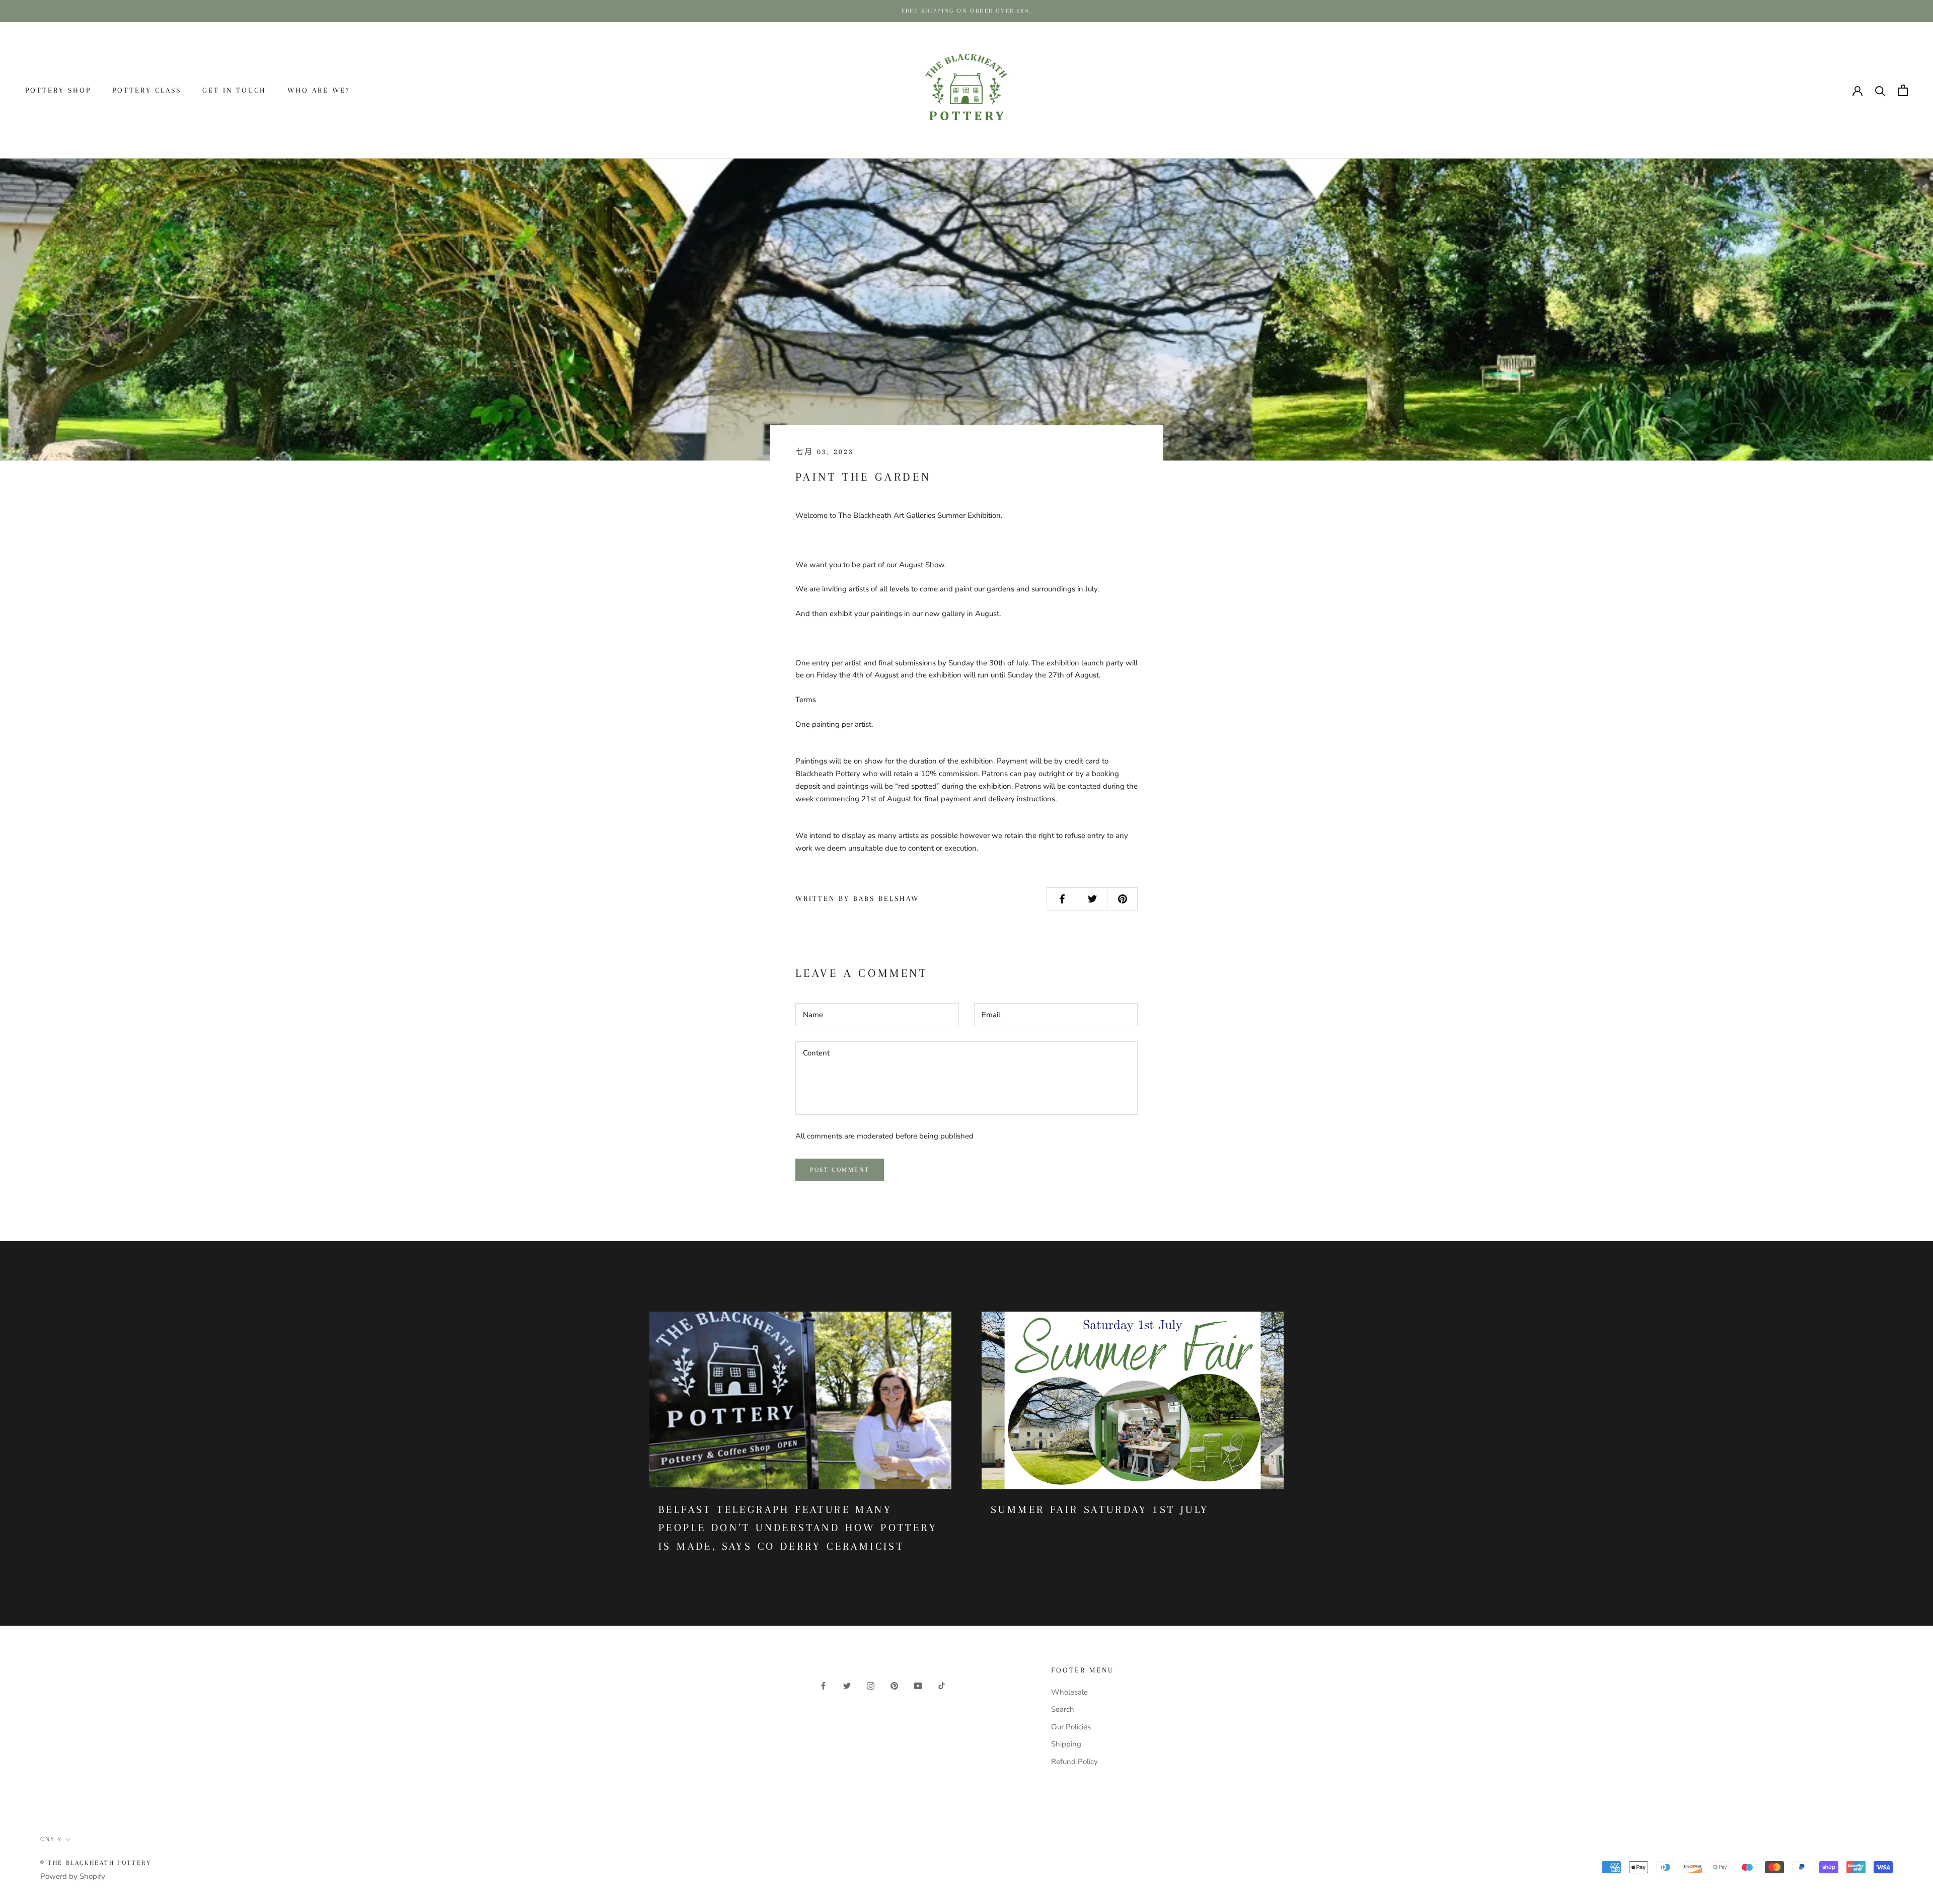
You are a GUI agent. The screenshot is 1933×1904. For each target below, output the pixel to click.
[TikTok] (942, 1685)
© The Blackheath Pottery (96, 1863)
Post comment (840, 1170)
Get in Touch (234, 90)
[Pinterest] (894, 1685)
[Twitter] (847, 1685)
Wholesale (1069, 1692)
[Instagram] (871, 1685)
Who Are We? (319, 90)
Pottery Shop (58, 90)
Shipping (1066, 1744)
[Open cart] (1903, 90)
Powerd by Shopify (73, 1876)
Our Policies (1071, 1727)
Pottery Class (147, 90)
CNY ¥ (1816, 91)
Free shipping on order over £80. (967, 11)
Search (1063, 1709)
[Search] (1880, 90)
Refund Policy (1074, 1762)
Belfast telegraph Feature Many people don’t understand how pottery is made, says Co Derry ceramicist (798, 1528)
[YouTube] (918, 1685)
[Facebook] (823, 1685)
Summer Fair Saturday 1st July (1100, 1509)
